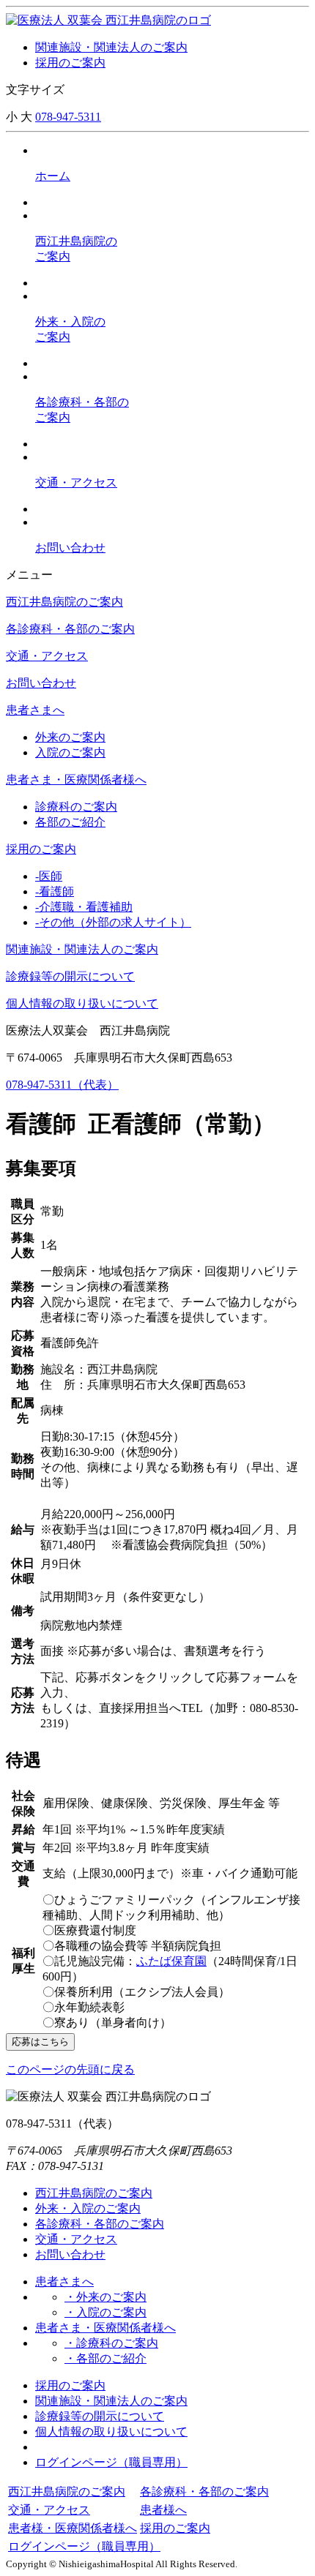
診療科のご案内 (76, 807)
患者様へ (163, 2510)
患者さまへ (35, 710)
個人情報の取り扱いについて (82, 1003)
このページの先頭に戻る (70, 2069)
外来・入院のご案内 (88, 2208)
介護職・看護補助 (84, 907)
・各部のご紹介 (105, 2358)
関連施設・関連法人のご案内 (111, 47)
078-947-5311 (68, 117)
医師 (49, 876)
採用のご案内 (70, 63)
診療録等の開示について (70, 976)
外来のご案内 (70, 737)
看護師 (55, 891)
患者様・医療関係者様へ (73, 2528)
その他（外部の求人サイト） (113, 922)
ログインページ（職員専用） (111, 2462)
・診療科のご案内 (111, 2343)
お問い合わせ (41, 683)
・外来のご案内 (105, 2297)
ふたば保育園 (171, 1961)
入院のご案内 (70, 752)
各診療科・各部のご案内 (70, 629)
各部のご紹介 (70, 822)
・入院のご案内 (105, 2312)
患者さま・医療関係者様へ (76, 780)
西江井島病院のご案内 (64, 602)
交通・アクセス (47, 656)
